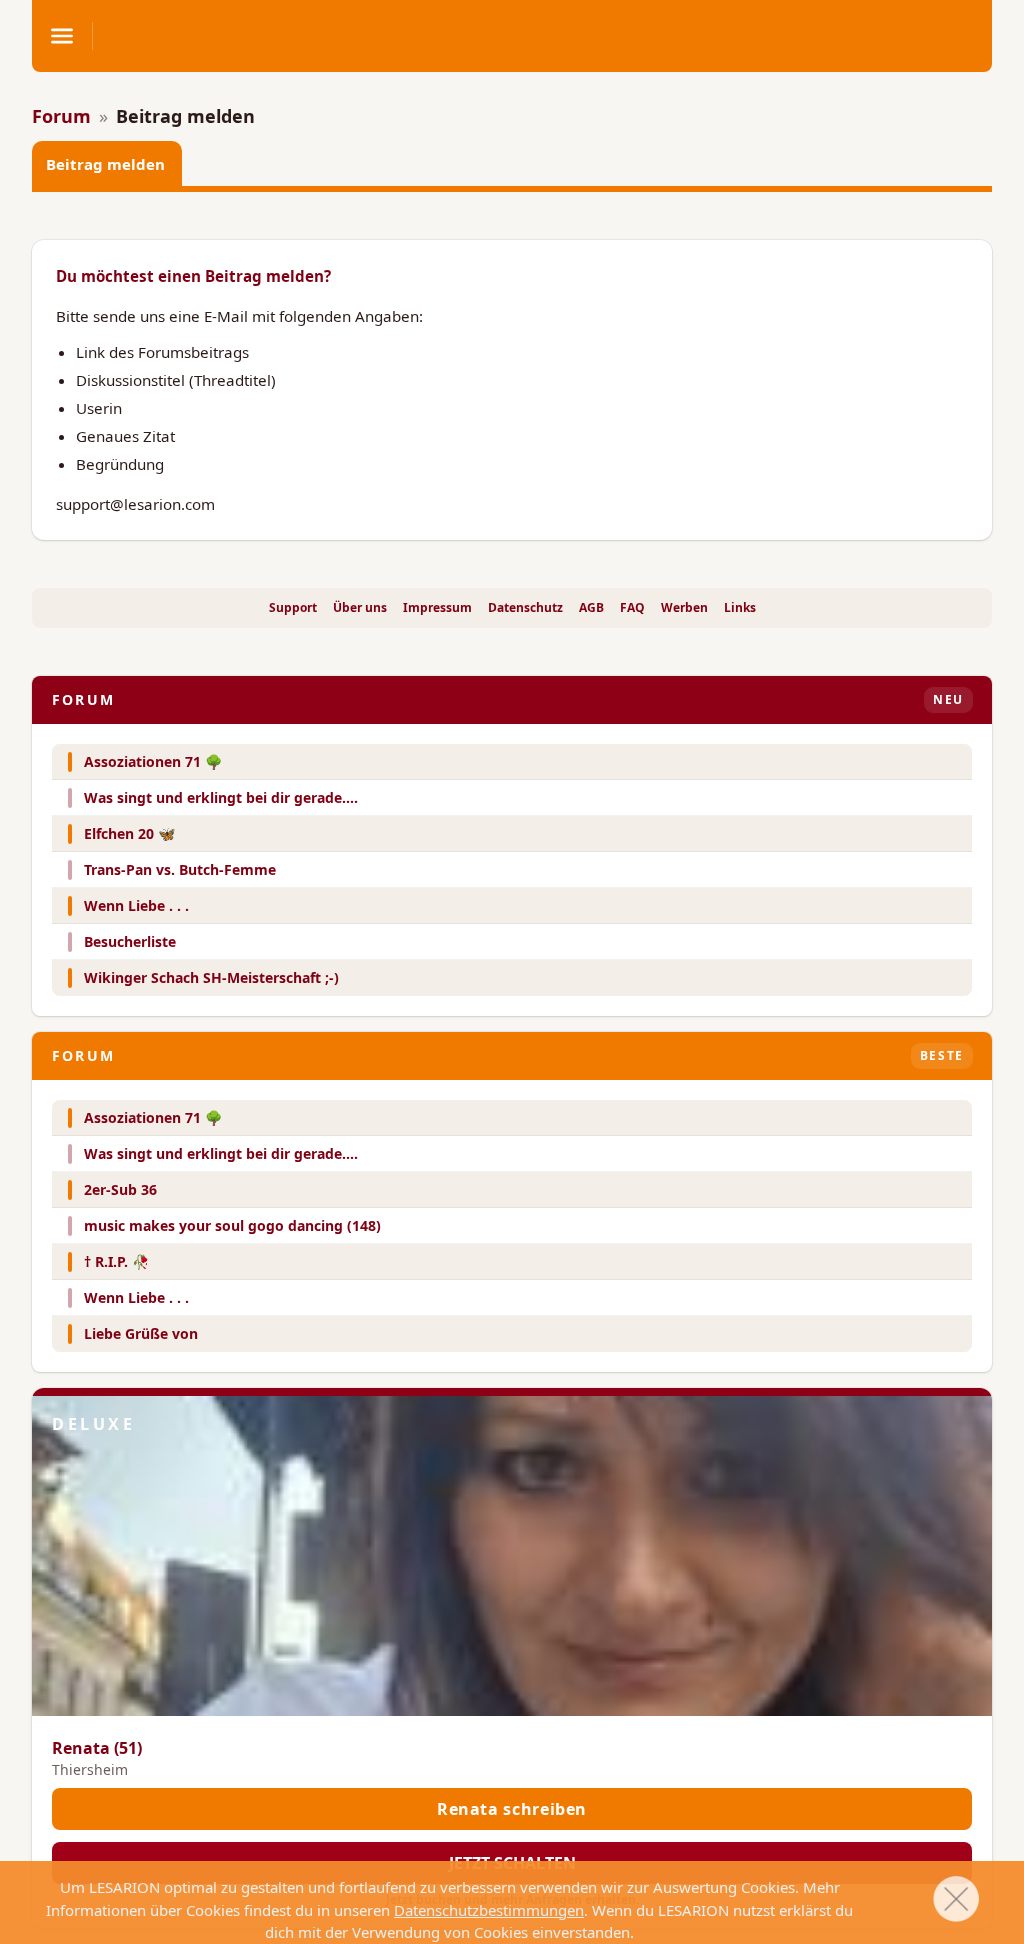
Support (293, 608)
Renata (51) (97, 1748)
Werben (684, 608)
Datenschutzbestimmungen (489, 1910)
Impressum (437, 608)
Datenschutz (525, 608)
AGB (591, 608)
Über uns (360, 608)
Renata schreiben (512, 1809)
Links (740, 608)
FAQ (632, 608)
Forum (61, 116)
